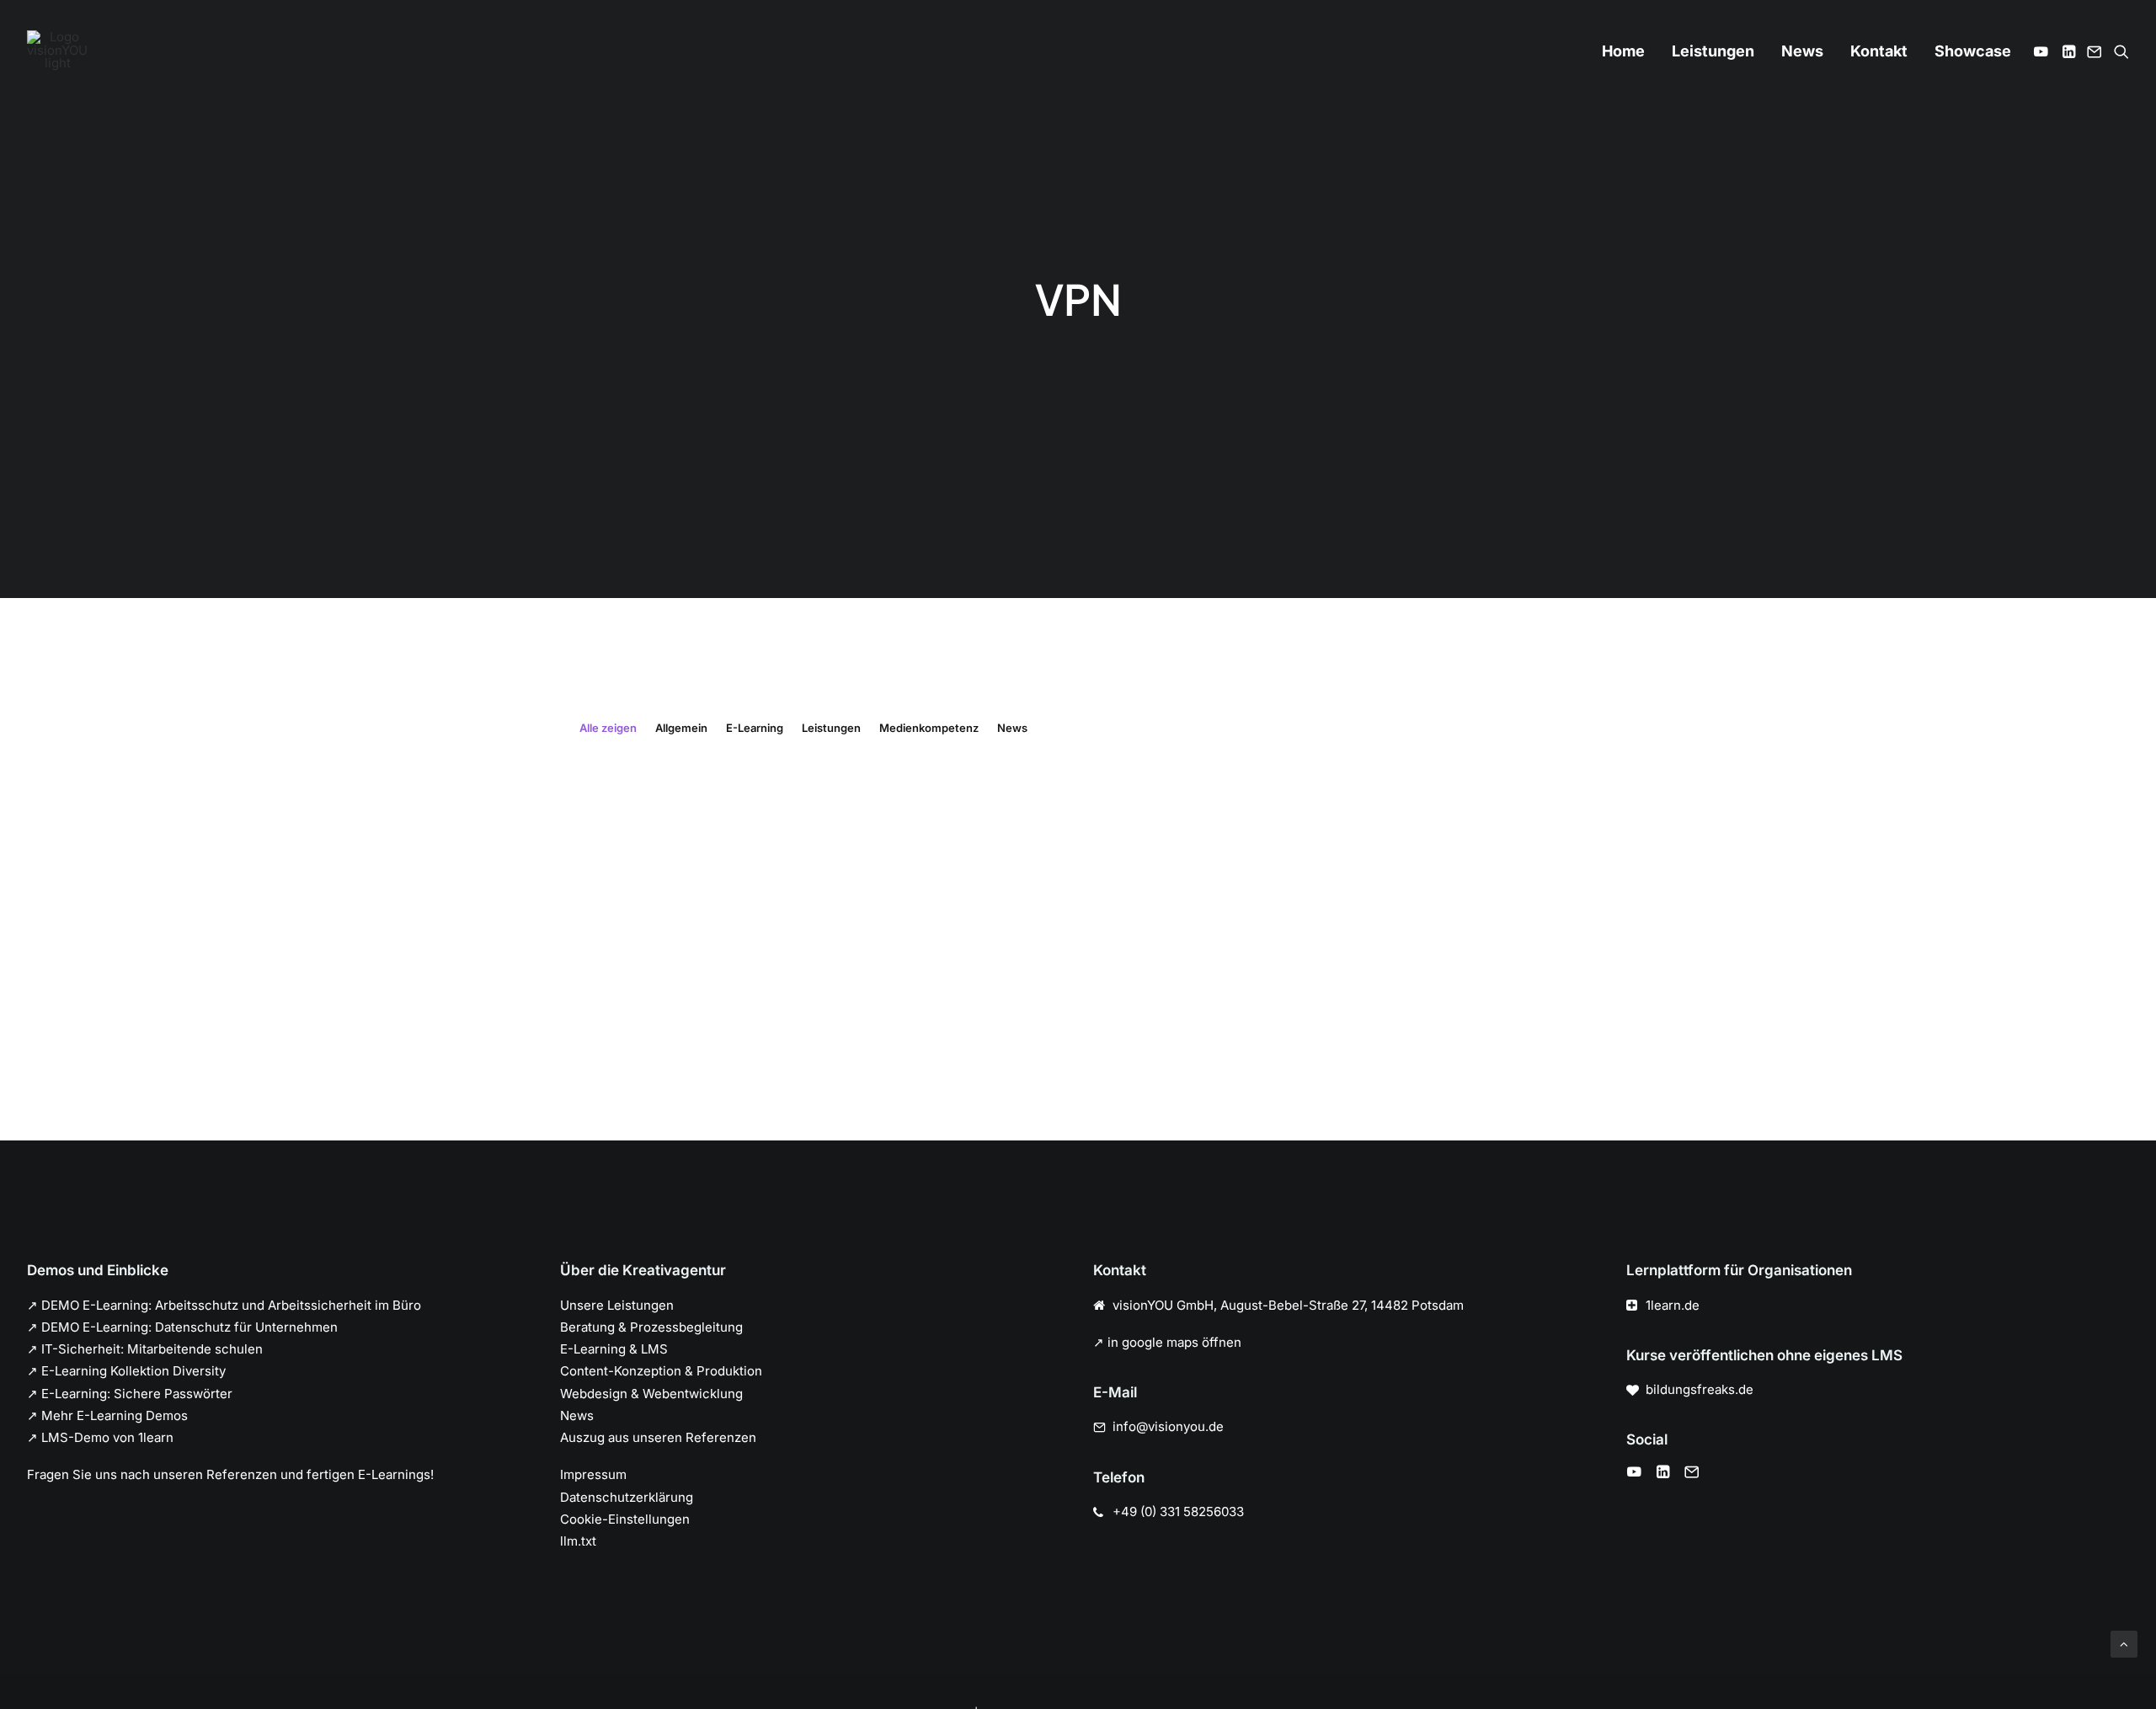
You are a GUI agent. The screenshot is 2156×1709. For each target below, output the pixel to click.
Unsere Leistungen (617, 1305)
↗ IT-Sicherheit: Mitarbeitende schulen (145, 1349)
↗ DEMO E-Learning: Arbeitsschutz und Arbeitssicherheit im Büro (224, 1305)
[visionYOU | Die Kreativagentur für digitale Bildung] (57, 51)
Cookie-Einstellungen (625, 1519)
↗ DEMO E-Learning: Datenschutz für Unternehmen (182, 1327)
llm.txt (578, 1541)
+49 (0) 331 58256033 (1178, 1511)
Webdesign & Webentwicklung (651, 1394)
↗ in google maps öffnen (1167, 1342)
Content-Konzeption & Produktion (661, 1371)
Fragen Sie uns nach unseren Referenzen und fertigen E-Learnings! (230, 1474)
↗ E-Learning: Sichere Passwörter (130, 1394)
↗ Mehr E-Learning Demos (107, 1415)
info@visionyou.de (1168, 1426)
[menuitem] (1623, 51)
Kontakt (1879, 51)
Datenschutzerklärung (627, 1497)
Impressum (593, 1474)
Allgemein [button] (681, 728)
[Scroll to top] (2124, 1643)
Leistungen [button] (831, 728)
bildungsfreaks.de (1700, 1389)
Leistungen (1713, 51)
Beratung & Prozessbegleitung (651, 1327)
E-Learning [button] (755, 728)
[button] (2044, 51)
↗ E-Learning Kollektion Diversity (126, 1371)
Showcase (1973, 51)
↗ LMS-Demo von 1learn (100, 1437)
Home (1623, 51)
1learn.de (1673, 1305)
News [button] (1012, 728)
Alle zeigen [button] (608, 728)
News (1802, 51)
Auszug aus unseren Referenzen (658, 1437)
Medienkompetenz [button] (929, 728)
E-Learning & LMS (614, 1349)
